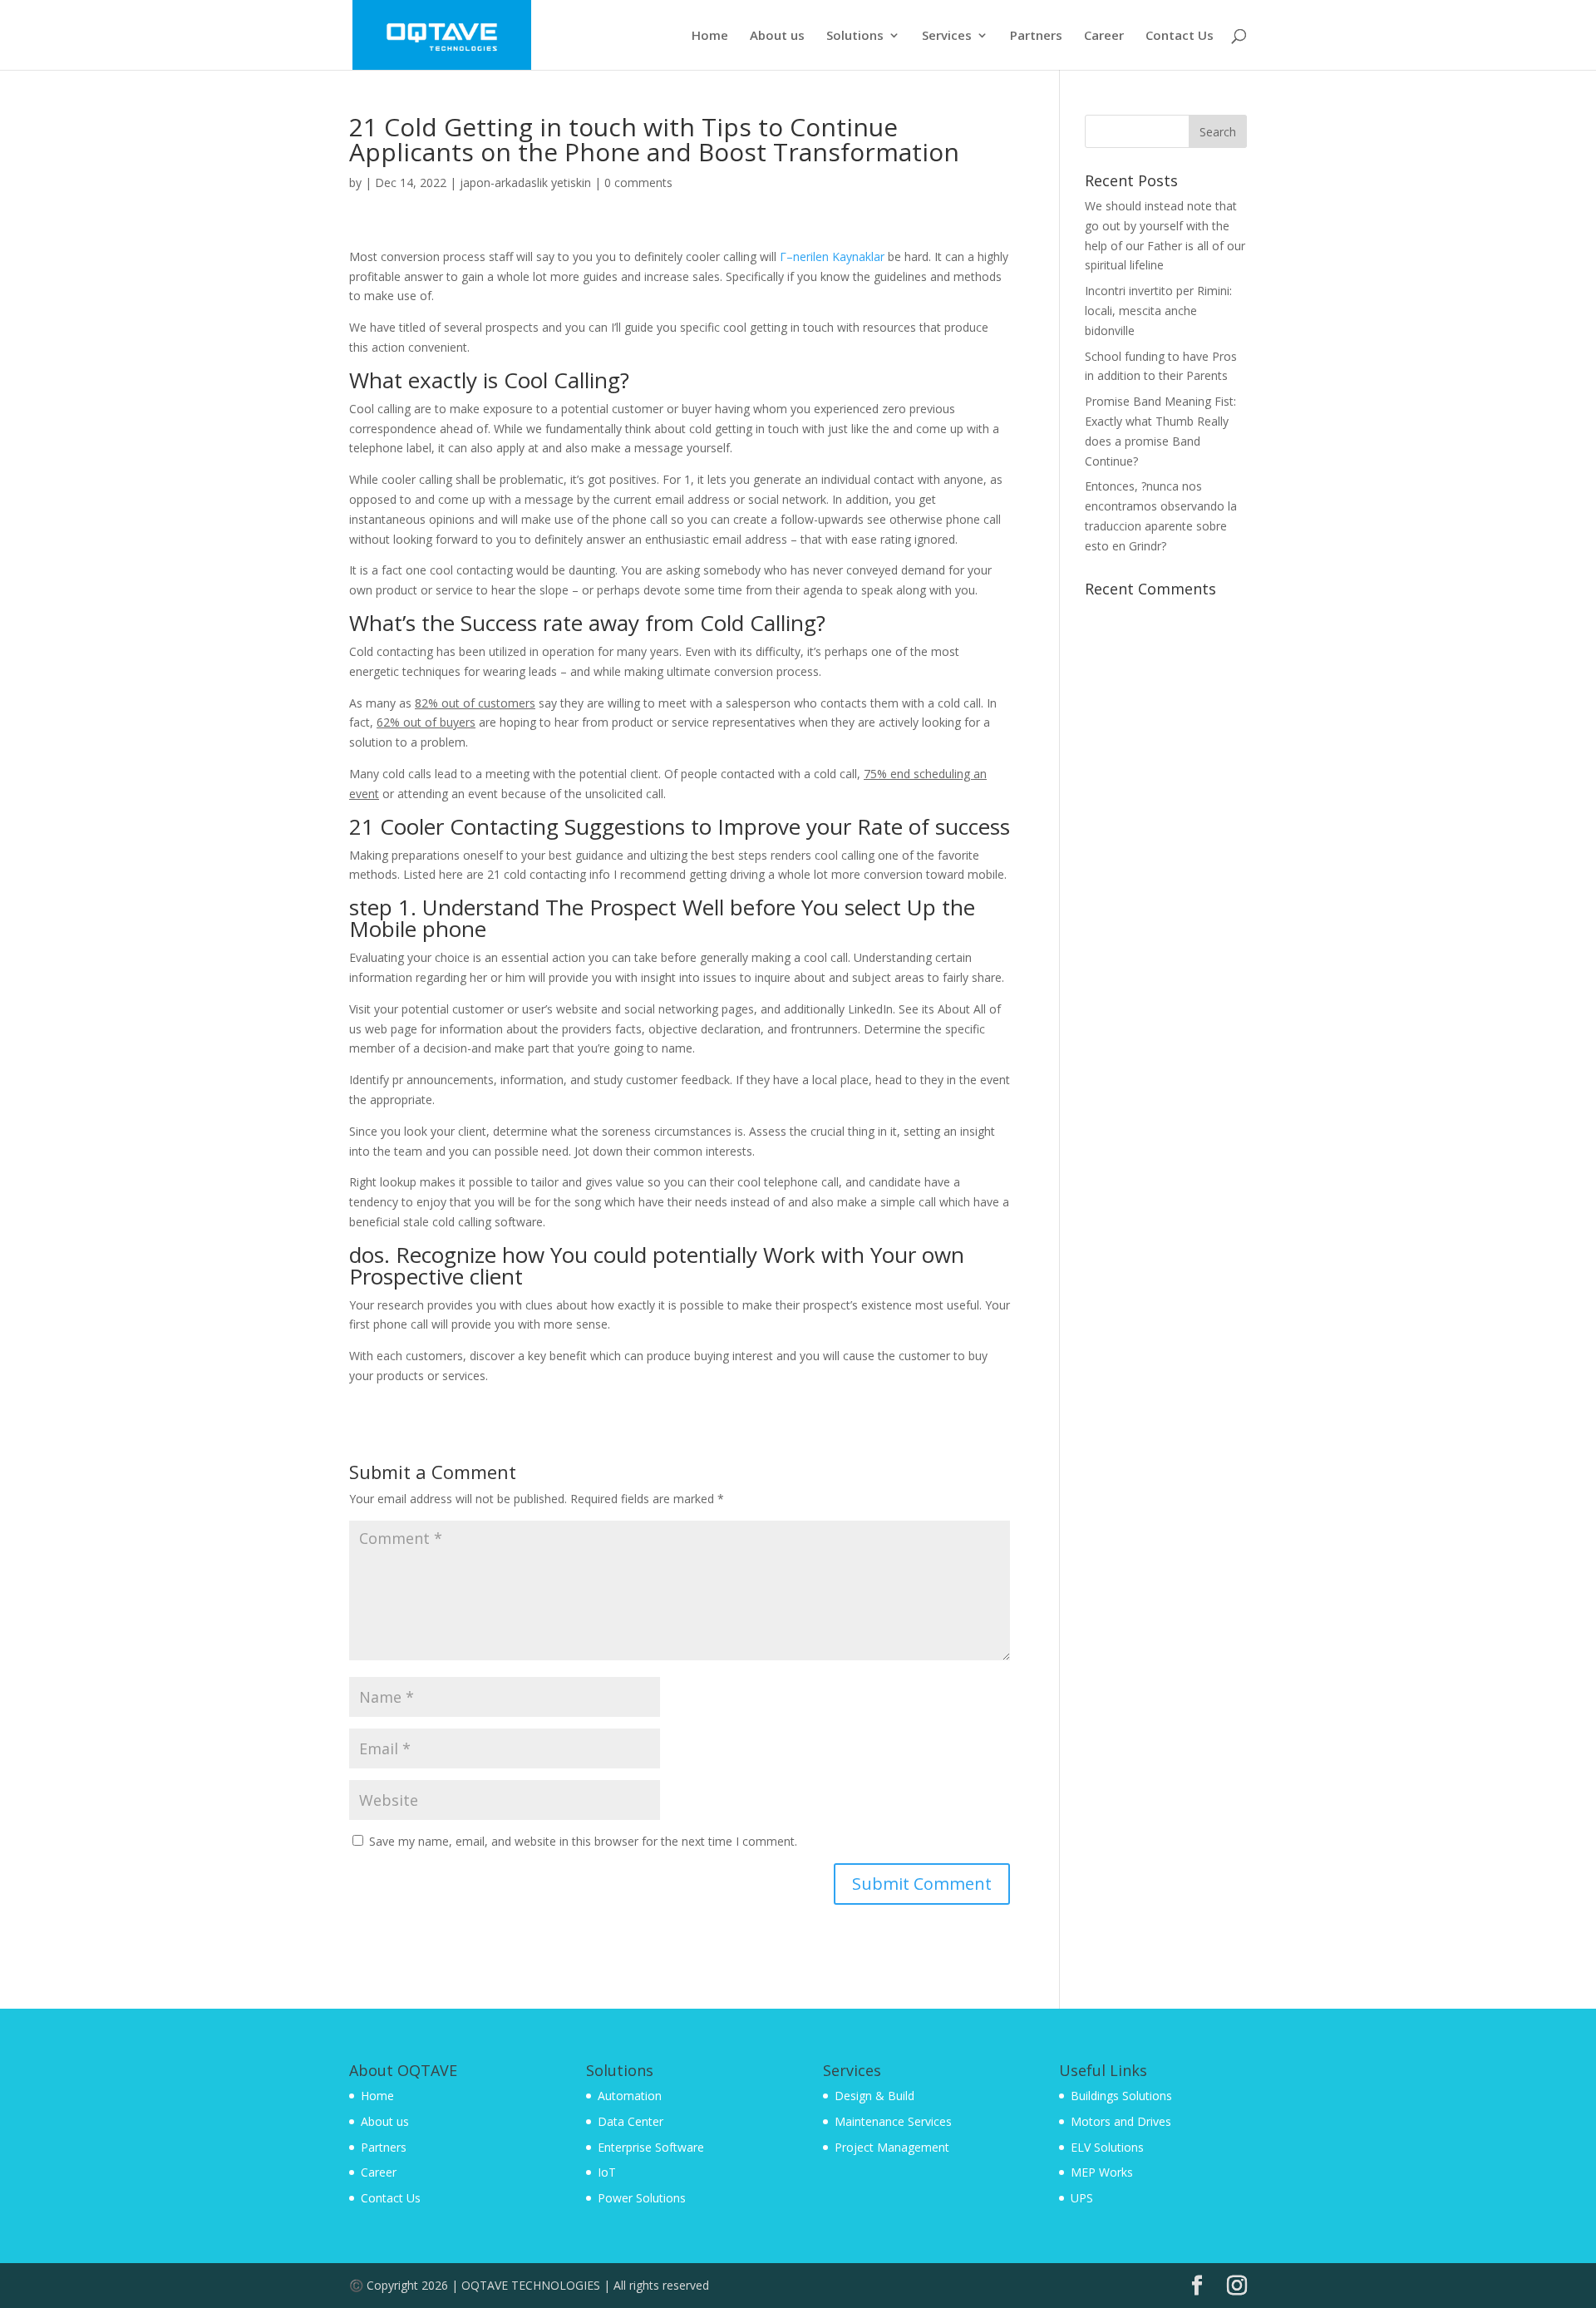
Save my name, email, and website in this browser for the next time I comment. (583, 1841)
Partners (1036, 36)
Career (1104, 36)
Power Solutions (642, 2198)
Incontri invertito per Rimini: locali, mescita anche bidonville (1158, 311)
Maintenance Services (893, 2121)
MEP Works (1102, 2172)
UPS (1082, 2198)
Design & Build (874, 2096)
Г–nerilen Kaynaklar (832, 256)
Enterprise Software (651, 2147)
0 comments (638, 182)
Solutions (855, 36)
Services (947, 36)
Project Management (892, 2147)
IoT (607, 2172)
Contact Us (1180, 36)
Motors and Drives (1121, 2121)
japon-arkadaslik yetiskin (525, 182)
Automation (630, 2096)
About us (777, 36)
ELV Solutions (1107, 2147)
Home (710, 36)
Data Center (631, 2121)
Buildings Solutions (1121, 2096)
